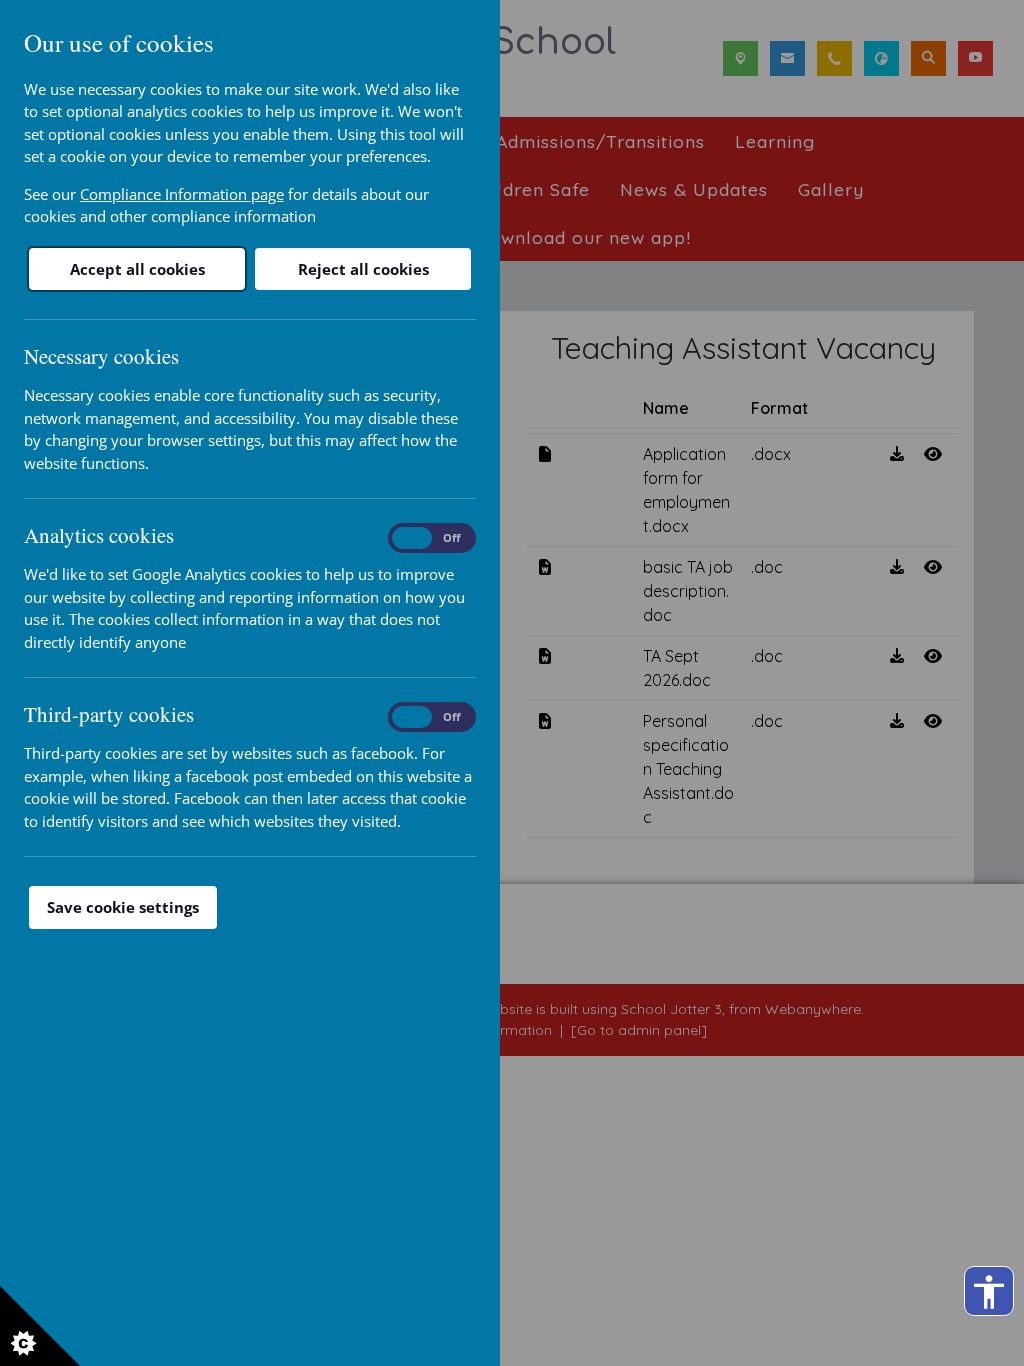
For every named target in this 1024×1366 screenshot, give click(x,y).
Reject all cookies (363, 269)
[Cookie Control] (40, 1326)
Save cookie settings (123, 907)
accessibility (989, 1292)
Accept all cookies (137, 269)
